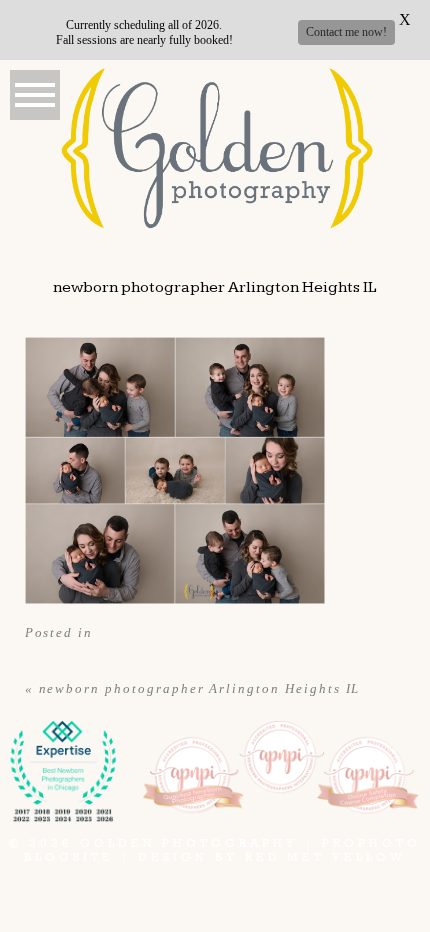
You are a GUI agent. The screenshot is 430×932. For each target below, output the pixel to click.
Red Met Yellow (325, 857)
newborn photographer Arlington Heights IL (200, 688)
